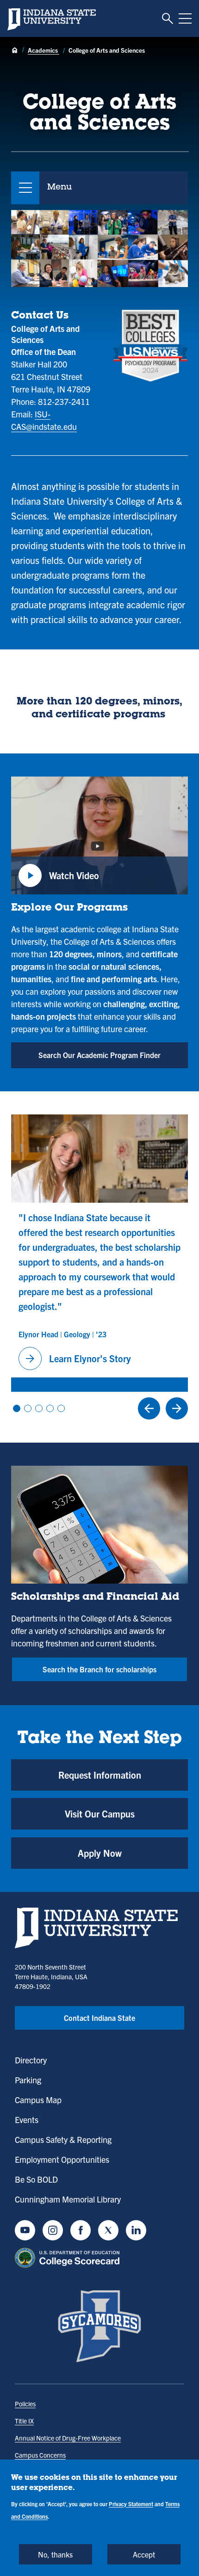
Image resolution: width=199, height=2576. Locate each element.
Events (27, 2120)
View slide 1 (17, 1408)
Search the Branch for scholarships (99, 1669)
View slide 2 (28, 1408)
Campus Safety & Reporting (63, 2139)
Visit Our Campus (100, 1814)
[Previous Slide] (149, 1408)
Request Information (100, 1775)
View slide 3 (39, 1408)
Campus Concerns (40, 2455)
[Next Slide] (177, 1408)
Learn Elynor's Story (77, 1358)
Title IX (24, 2421)
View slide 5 (61, 1408)
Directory (31, 2060)
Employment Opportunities (62, 2159)
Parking (28, 2080)
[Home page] (15, 51)
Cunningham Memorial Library (68, 2199)
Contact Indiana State (99, 2018)
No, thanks (55, 2554)
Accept (144, 2554)
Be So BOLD (36, 2179)
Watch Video (59, 881)
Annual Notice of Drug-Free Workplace (68, 2438)
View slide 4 (50, 1408)
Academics (44, 50)
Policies (25, 2404)
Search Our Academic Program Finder (99, 1055)
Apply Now (100, 1853)
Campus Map (38, 2100)
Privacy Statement (131, 2504)
